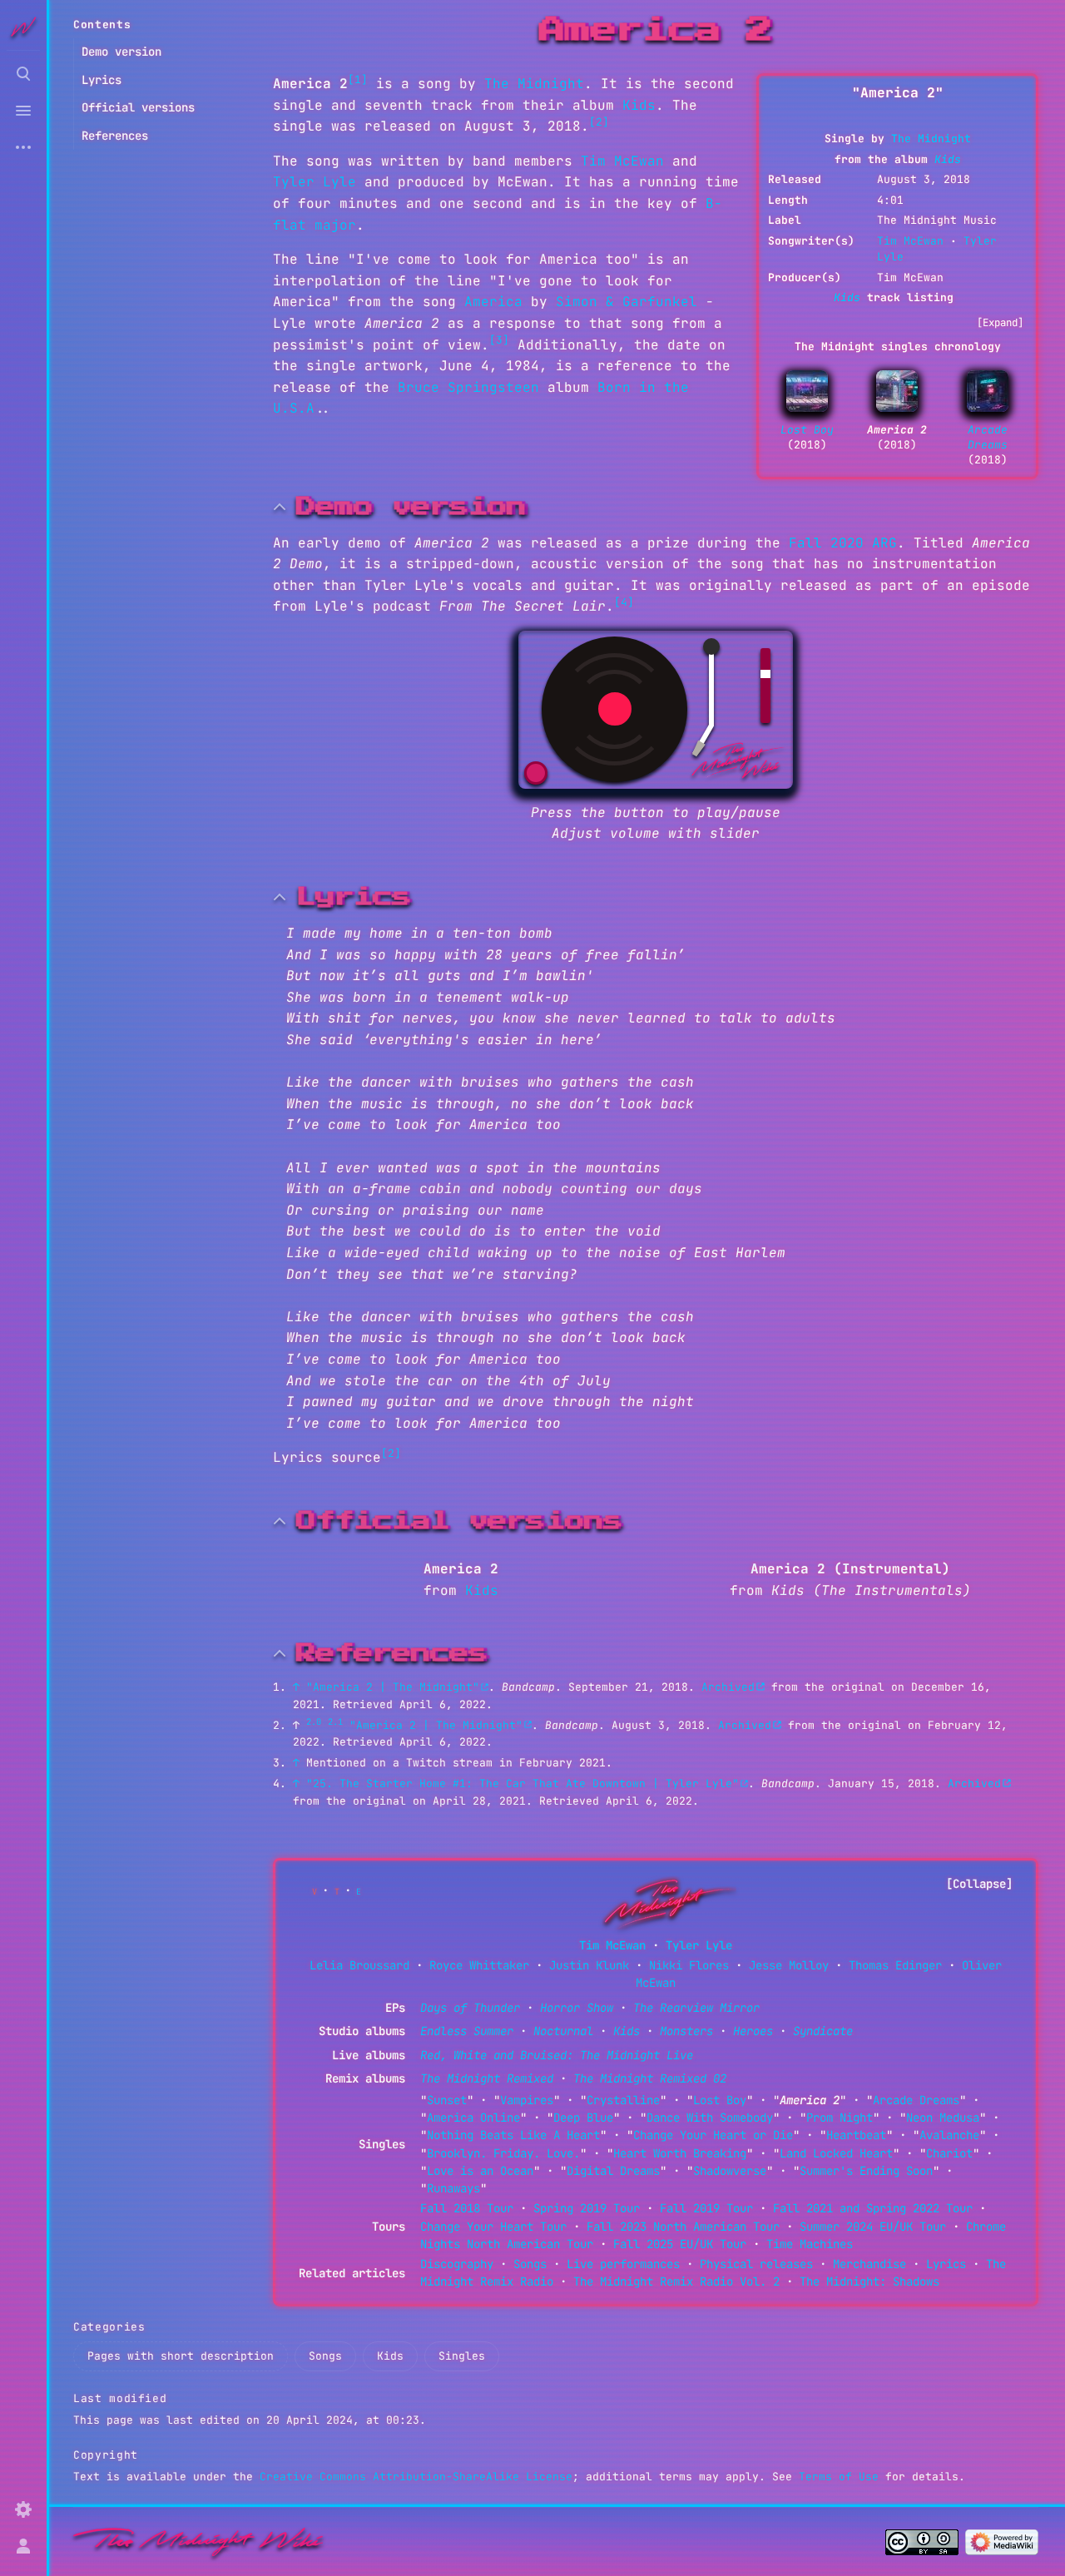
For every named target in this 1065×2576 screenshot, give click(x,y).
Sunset (447, 2100)
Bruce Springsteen (468, 387)
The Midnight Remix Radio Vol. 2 (676, 2281)
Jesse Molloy (789, 1965)
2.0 (314, 1721)
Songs (530, 2264)
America (493, 302)
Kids (948, 159)
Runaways (453, 2188)
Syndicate (823, 2031)
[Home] (198, 2541)
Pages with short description (181, 2356)
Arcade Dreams (988, 437)
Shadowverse (730, 2171)
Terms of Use (839, 2477)
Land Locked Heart (836, 2153)
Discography (457, 2264)
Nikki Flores (689, 1965)
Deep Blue (583, 2118)
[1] (358, 79)
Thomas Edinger (895, 1965)
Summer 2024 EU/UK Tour (873, 2227)
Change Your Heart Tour (493, 2227)
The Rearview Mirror (696, 2008)
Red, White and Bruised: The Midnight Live (557, 2055)
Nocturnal (563, 2031)
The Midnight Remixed (487, 2078)
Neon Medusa (943, 2118)
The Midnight (931, 139)
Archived (728, 1687)
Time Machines (810, 2244)
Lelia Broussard (359, 1965)
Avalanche (949, 2135)
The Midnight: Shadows (869, 2281)
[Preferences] (23, 2509)
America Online (473, 2118)
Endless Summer (467, 2031)
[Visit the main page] (23, 27)
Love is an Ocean (480, 2171)
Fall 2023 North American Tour (683, 2227)
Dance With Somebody (710, 2118)
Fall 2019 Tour (706, 2208)
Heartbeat (856, 2135)
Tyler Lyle (315, 182)
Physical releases (756, 2264)
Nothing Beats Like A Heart (513, 2135)
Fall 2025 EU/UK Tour (680, 2244)
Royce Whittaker (479, 1965)
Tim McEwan (910, 241)
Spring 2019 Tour (587, 2208)
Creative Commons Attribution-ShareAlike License (416, 2477)
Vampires (527, 2100)
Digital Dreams (613, 2171)
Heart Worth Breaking (680, 2153)
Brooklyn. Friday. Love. (503, 2153)
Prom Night (840, 2118)
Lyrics (946, 2264)
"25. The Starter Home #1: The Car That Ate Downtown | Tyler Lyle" (523, 1783)
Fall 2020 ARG (843, 543)
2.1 (335, 1721)
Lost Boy (807, 430)
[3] (499, 340)
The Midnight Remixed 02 (650, 2078)
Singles (462, 2356)
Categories (109, 2327)
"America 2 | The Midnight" (393, 1687)
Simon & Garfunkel (627, 302)
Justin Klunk (589, 1965)
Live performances (623, 2264)
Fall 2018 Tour (467, 2208)
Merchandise (869, 2264)
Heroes (753, 2031)
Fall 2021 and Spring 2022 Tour (873, 2208)
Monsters (686, 2031)
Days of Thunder (470, 2008)
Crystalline (623, 2100)
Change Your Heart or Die (713, 2135)
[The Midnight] (664, 1901)
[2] (599, 122)
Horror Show (577, 2008)
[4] (624, 602)
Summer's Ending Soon (866, 2171)
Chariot (949, 2153)
